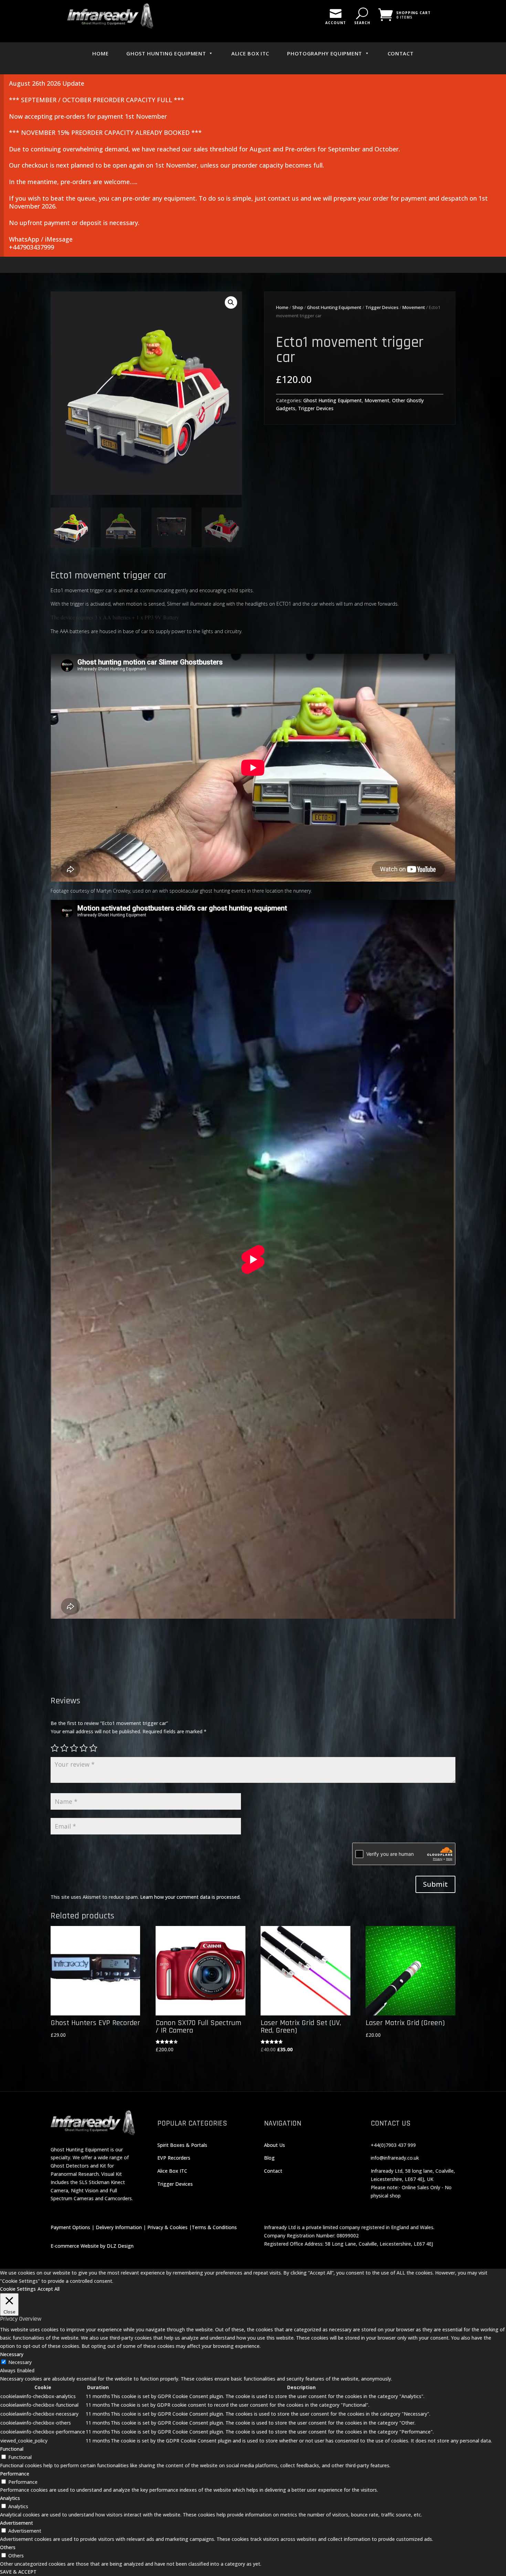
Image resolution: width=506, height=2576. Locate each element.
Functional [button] (12, 2449)
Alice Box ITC (250, 53)
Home (100, 53)
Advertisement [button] (17, 2523)
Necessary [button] (12, 2354)
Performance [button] (15, 2474)
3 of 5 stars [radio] (74, 1748)
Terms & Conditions (214, 2227)
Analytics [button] (10, 2498)
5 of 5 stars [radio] (93, 1748)
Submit (435, 1884)
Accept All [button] (49, 2289)
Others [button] (8, 2547)
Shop (298, 307)
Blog (269, 2158)
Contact (401, 53)
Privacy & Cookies (167, 2227)
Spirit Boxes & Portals (182, 2145)
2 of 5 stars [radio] (64, 1748)
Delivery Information (119, 2227)
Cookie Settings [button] (18, 2289)
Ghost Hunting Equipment (166, 53)
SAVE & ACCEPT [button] (18, 2572)
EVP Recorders (174, 2158)
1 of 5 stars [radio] (55, 1748)
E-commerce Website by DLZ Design (92, 2246)
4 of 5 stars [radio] (84, 1748)
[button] (231, 302)
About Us (275, 2145)
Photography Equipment (325, 53)
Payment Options (70, 2227)
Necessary (20, 2362)
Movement (414, 307)
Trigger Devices (382, 307)
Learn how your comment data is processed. (190, 1897)
